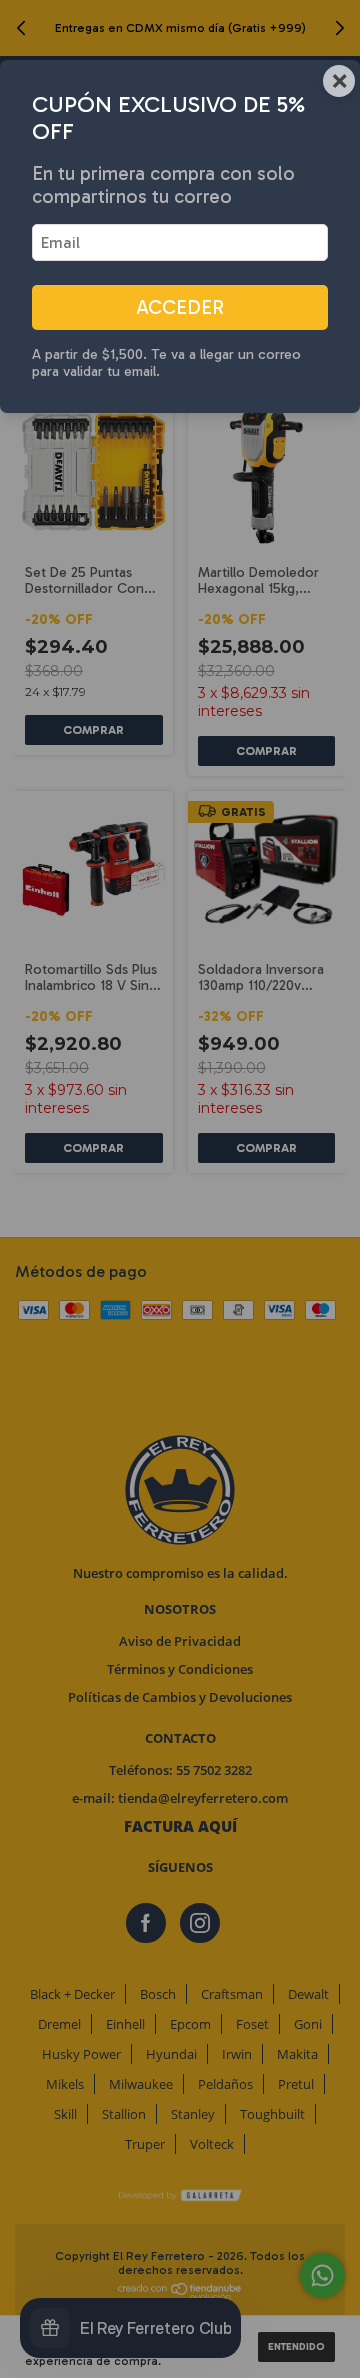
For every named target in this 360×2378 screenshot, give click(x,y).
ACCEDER (180, 307)
